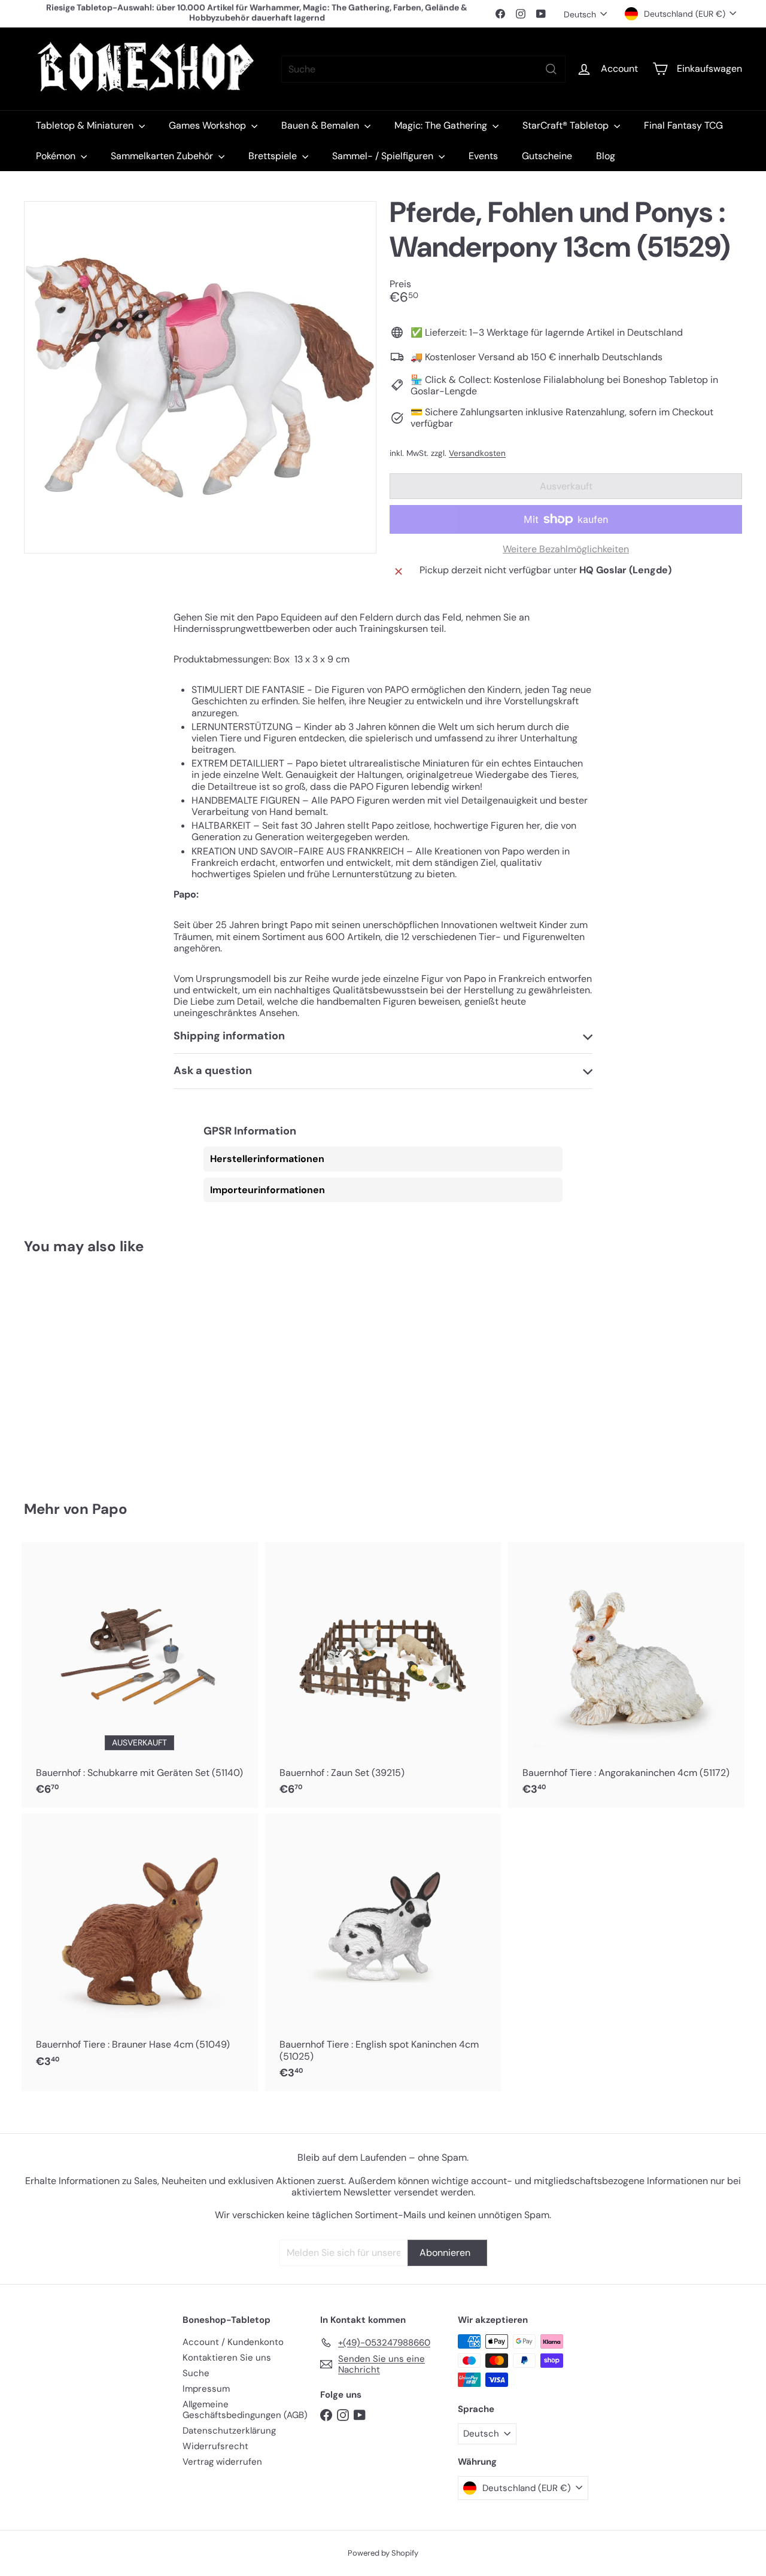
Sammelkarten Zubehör (163, 156)
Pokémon (57, 156)
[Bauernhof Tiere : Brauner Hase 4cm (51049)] (140, 1947)
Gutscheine (547, 156)
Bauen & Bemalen (321, 125)
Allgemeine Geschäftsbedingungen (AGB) (245, 2410)
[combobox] (423, 69)
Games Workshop (209, 125)
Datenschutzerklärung (229, 2431)
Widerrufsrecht (215, 2446)
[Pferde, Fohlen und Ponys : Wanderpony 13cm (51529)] (79, 1369)
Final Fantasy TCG (683, 125)
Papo (110, 1509)
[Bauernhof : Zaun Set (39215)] (383, 1675)
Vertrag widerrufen (222, 2462)
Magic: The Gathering (442, 125)
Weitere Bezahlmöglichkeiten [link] (566, 549)
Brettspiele (274, 156)
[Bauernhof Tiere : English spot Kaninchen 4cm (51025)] (383, 1952)
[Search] (551, 69)
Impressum (206, 2389)
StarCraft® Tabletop (567, 125)
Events (483, 156)
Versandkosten (477, 453)
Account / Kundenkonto (233, 2342)
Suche (196, 2373)
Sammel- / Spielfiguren (384, 156)
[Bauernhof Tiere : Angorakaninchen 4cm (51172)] (626, 1675)
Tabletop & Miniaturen (86, 125)
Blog (606, 156)
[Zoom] (200, 377)
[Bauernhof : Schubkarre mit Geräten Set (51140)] (140, 1675)
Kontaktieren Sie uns (227, 2358)
